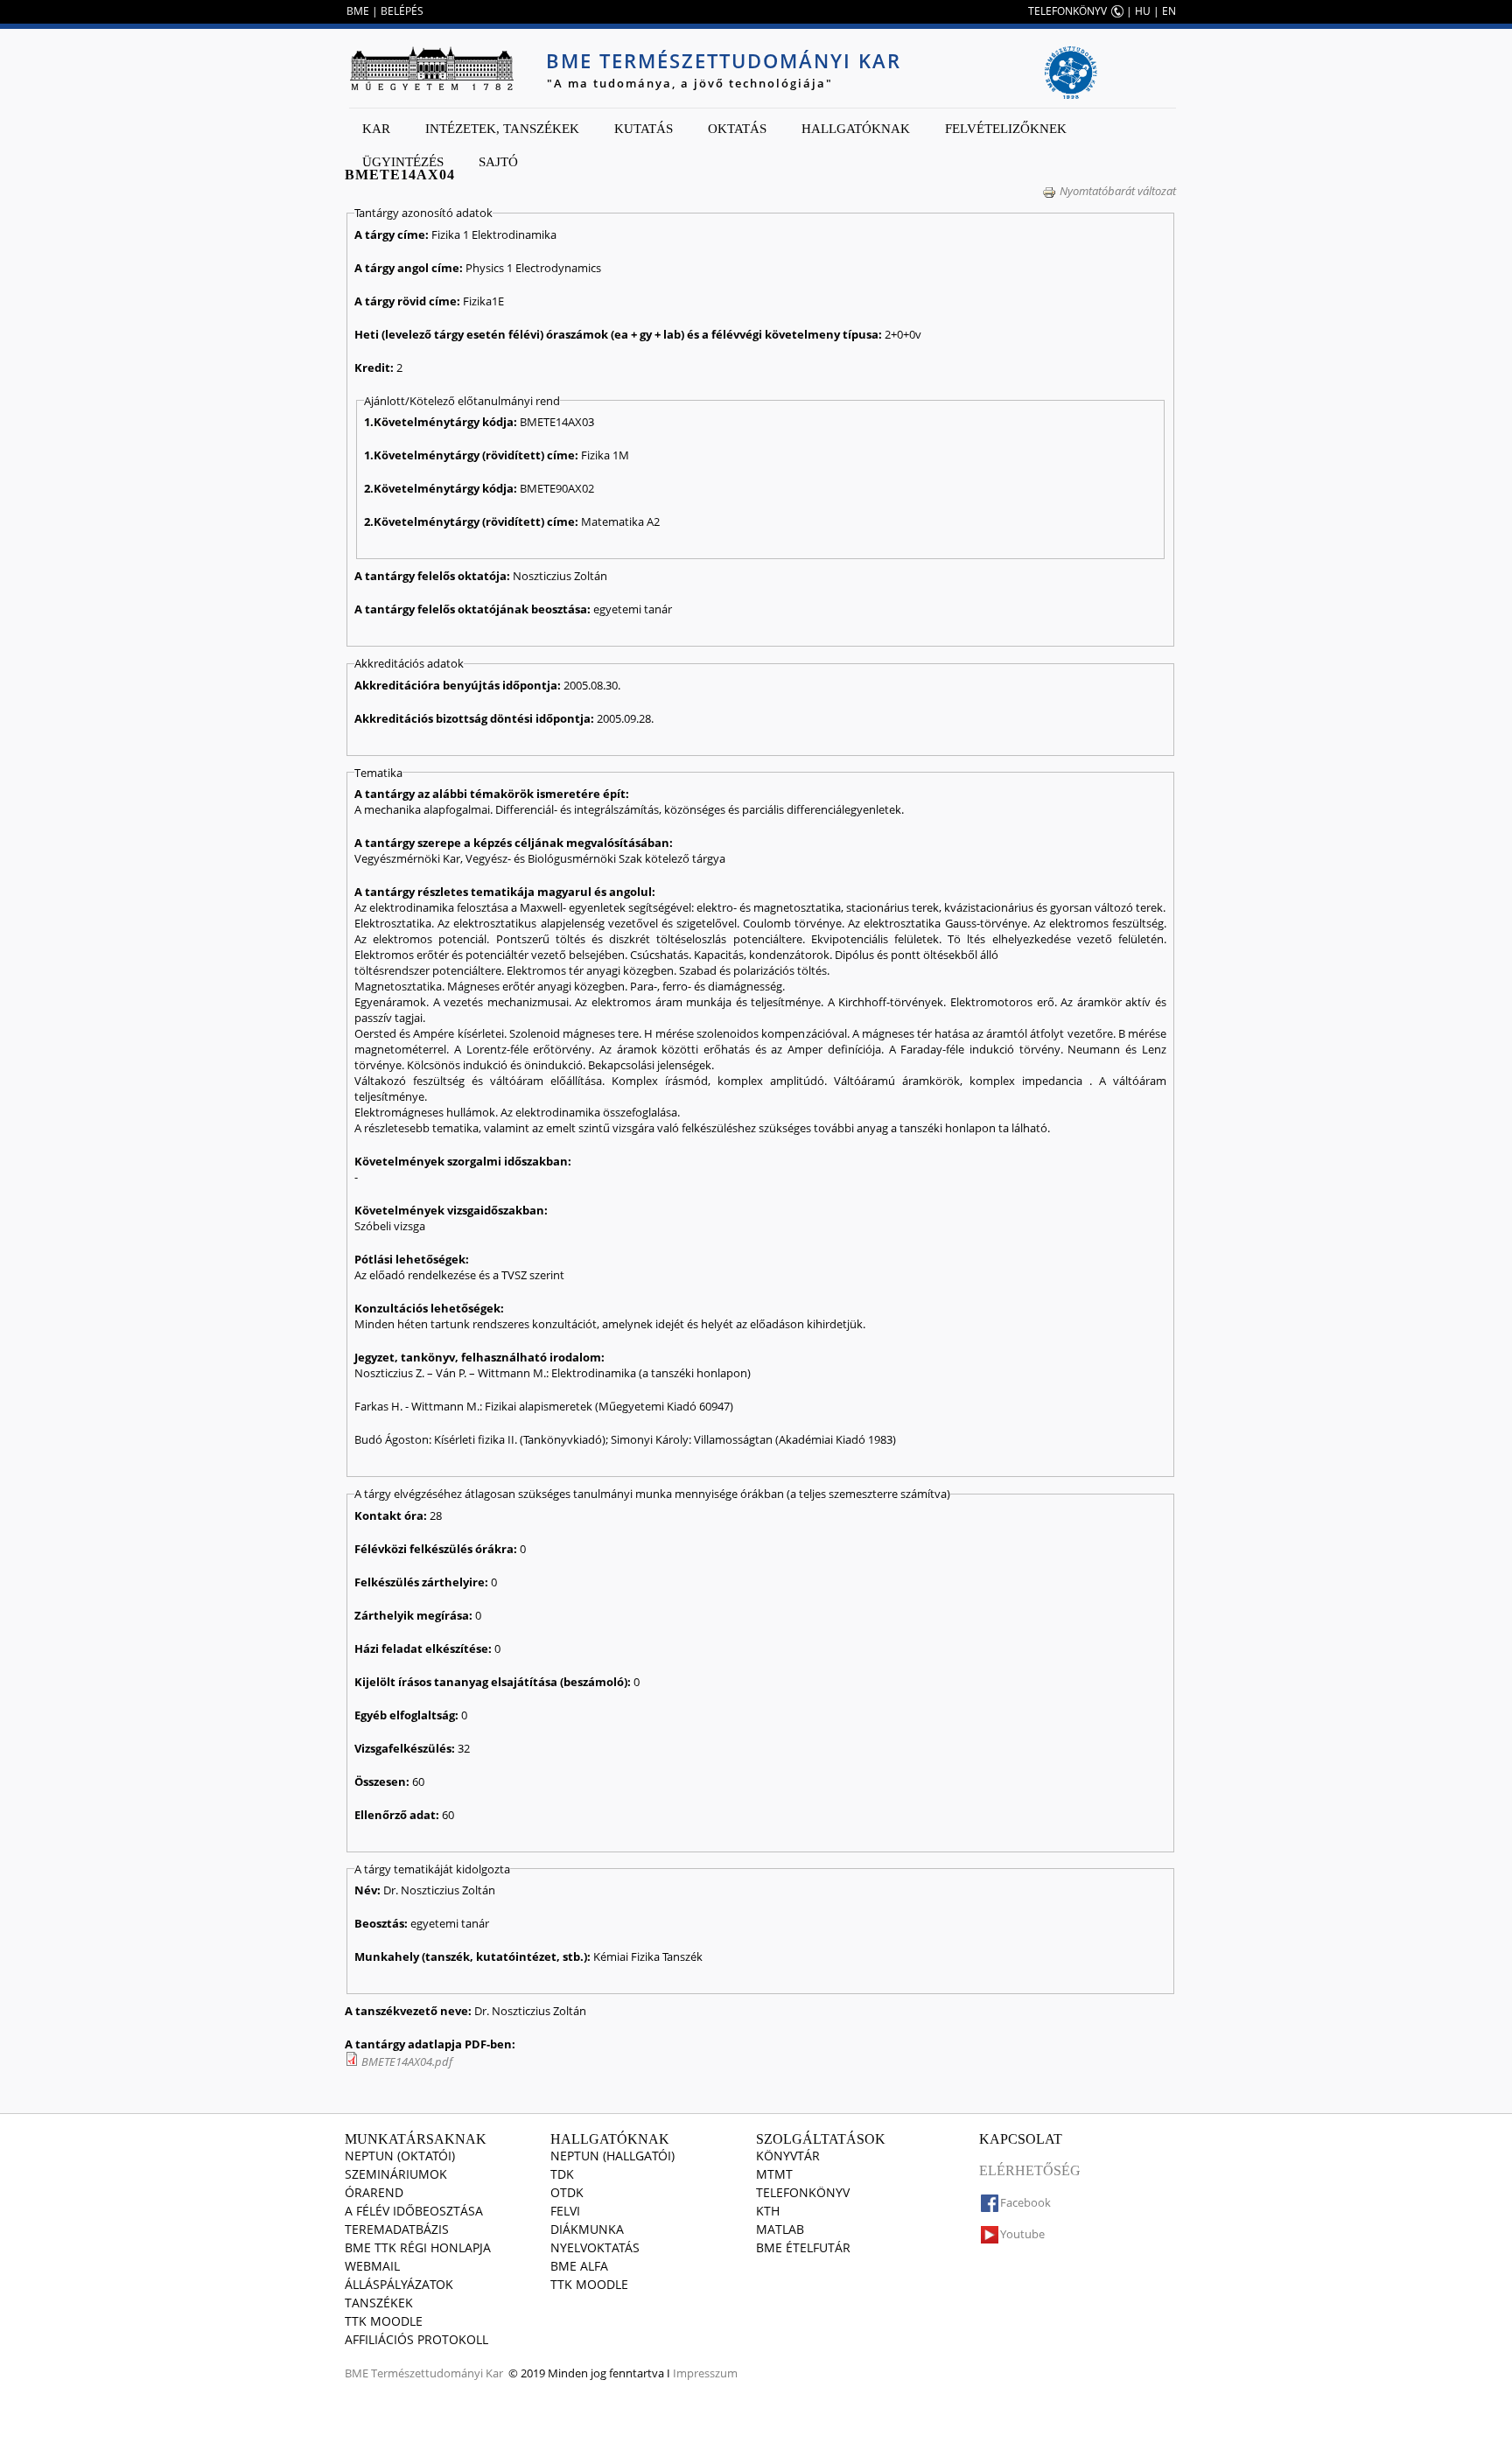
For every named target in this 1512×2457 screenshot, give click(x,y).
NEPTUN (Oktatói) (400, 2156)
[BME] (431, 68)
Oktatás (737, 129)
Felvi (565, 2211)
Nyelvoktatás (595, 2247)
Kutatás (644, 129)
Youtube (1022, 2234)
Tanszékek (379, 2303)
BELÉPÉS (402, 11)
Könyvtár (788, 2156)
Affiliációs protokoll (416, 2339)
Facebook (1025, 2202)
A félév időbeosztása (414, 2211)
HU (1143, 11)
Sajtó (498, 162)
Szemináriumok (396, 2174)
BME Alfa (579, 2266)
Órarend (374, 2192)
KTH (768, 2211)
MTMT (774, 2174)
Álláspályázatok (399, 2284)
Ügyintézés (403, 162)
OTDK (567, 2192)
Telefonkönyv (803, 2192)
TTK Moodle (384, 2321)
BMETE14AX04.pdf (407, 2061)
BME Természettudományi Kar (724, 60)
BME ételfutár (803, 2247)
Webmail (372, 2266)
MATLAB (780, 2229)
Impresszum (705, 2373)
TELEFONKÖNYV (1067, 11)
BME (358, 11)
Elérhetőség (1030, 2170)
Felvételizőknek (1006, 129)
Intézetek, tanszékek (502, 129)
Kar (376, 129)
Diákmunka (587, 2229)
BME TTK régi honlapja (418, 2247)
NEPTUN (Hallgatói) (612, 2156)
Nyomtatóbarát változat (1118, 191)
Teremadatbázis (397, 2229)
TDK (562, 2174)
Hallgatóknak (856, 129)
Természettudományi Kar (437, 2373)
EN (1169, 11)
